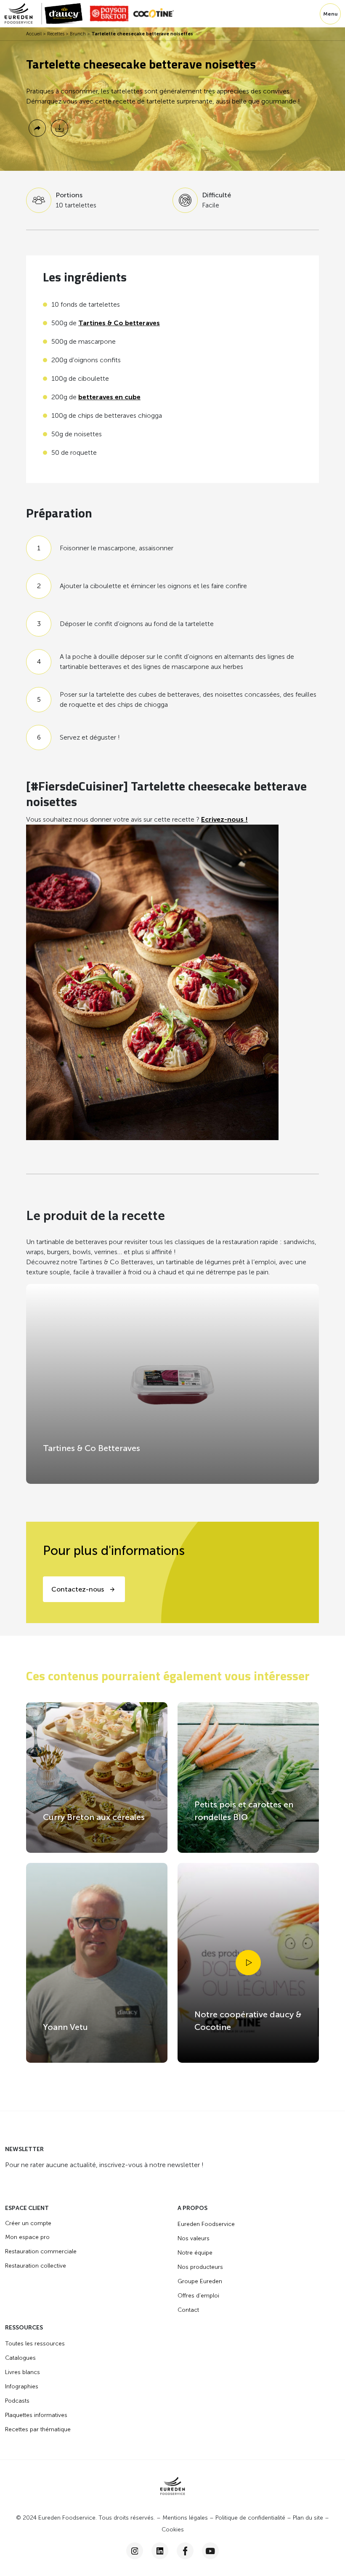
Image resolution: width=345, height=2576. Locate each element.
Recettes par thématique (38, 2429)
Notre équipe (195, 2253)
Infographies (22, 2386)
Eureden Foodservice (206, 2224)
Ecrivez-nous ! (224, 819)
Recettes (56, 34)
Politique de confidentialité (250, 2518)
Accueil (34, 34)
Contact (188, 2310)
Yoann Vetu (65, 2027)
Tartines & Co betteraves (119, 323)
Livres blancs (23, 2372)
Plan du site (308, 2518)
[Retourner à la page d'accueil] (23, 14)
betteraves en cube (109, 397)
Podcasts (17, 2401)
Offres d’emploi (198, 2296)
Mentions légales (185, 2518)
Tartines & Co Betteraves (92, 1448)
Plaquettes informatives (36, 2415)
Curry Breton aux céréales (94, 1817)
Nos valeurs (194, 2238)
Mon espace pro (27, 2237)
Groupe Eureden (200, 2281)
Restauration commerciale (41, 2251)
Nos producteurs (200, 2267)
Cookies (173, 2530)
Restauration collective (36, 2266)
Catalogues (20, 2358)
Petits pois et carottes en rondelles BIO (244, 1811)
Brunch (78, 34)
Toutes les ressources (35, 2344)
